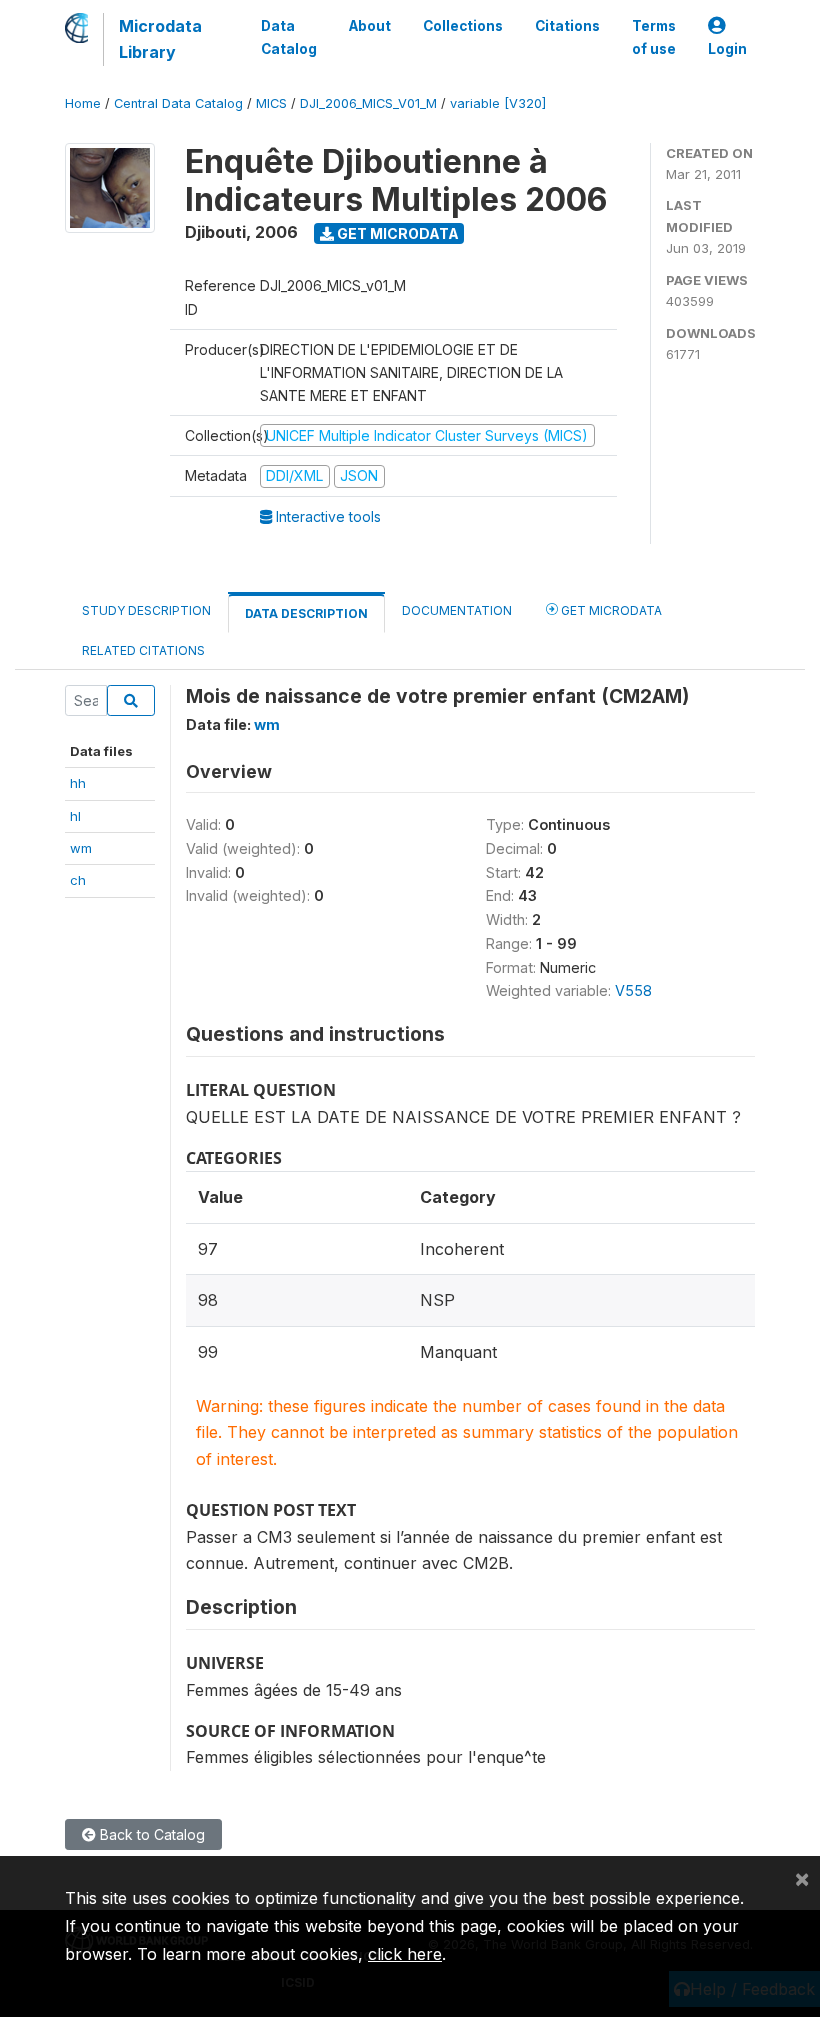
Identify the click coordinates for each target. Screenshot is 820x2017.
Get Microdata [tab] (610, 610)
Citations (567, 26)
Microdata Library (160, 39)
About (370, 26)
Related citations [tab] (143, 650)
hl (75, 816)
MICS (271, 103)
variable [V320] (498, 103)
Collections (463, 26)
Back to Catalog (150, 1834)
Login (727, 49)
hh (78, 783)
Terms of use (654, 37)
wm (81, 848)
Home (83, 103)
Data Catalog (289, 37)
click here (405, 1954)
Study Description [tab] (146, 610)
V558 (633, 990)
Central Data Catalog (178, 103)
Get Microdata (396, 233)
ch (78, 880)
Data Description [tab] (306, 613)
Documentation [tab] (457, 610)
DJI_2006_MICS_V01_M (368, 103)
